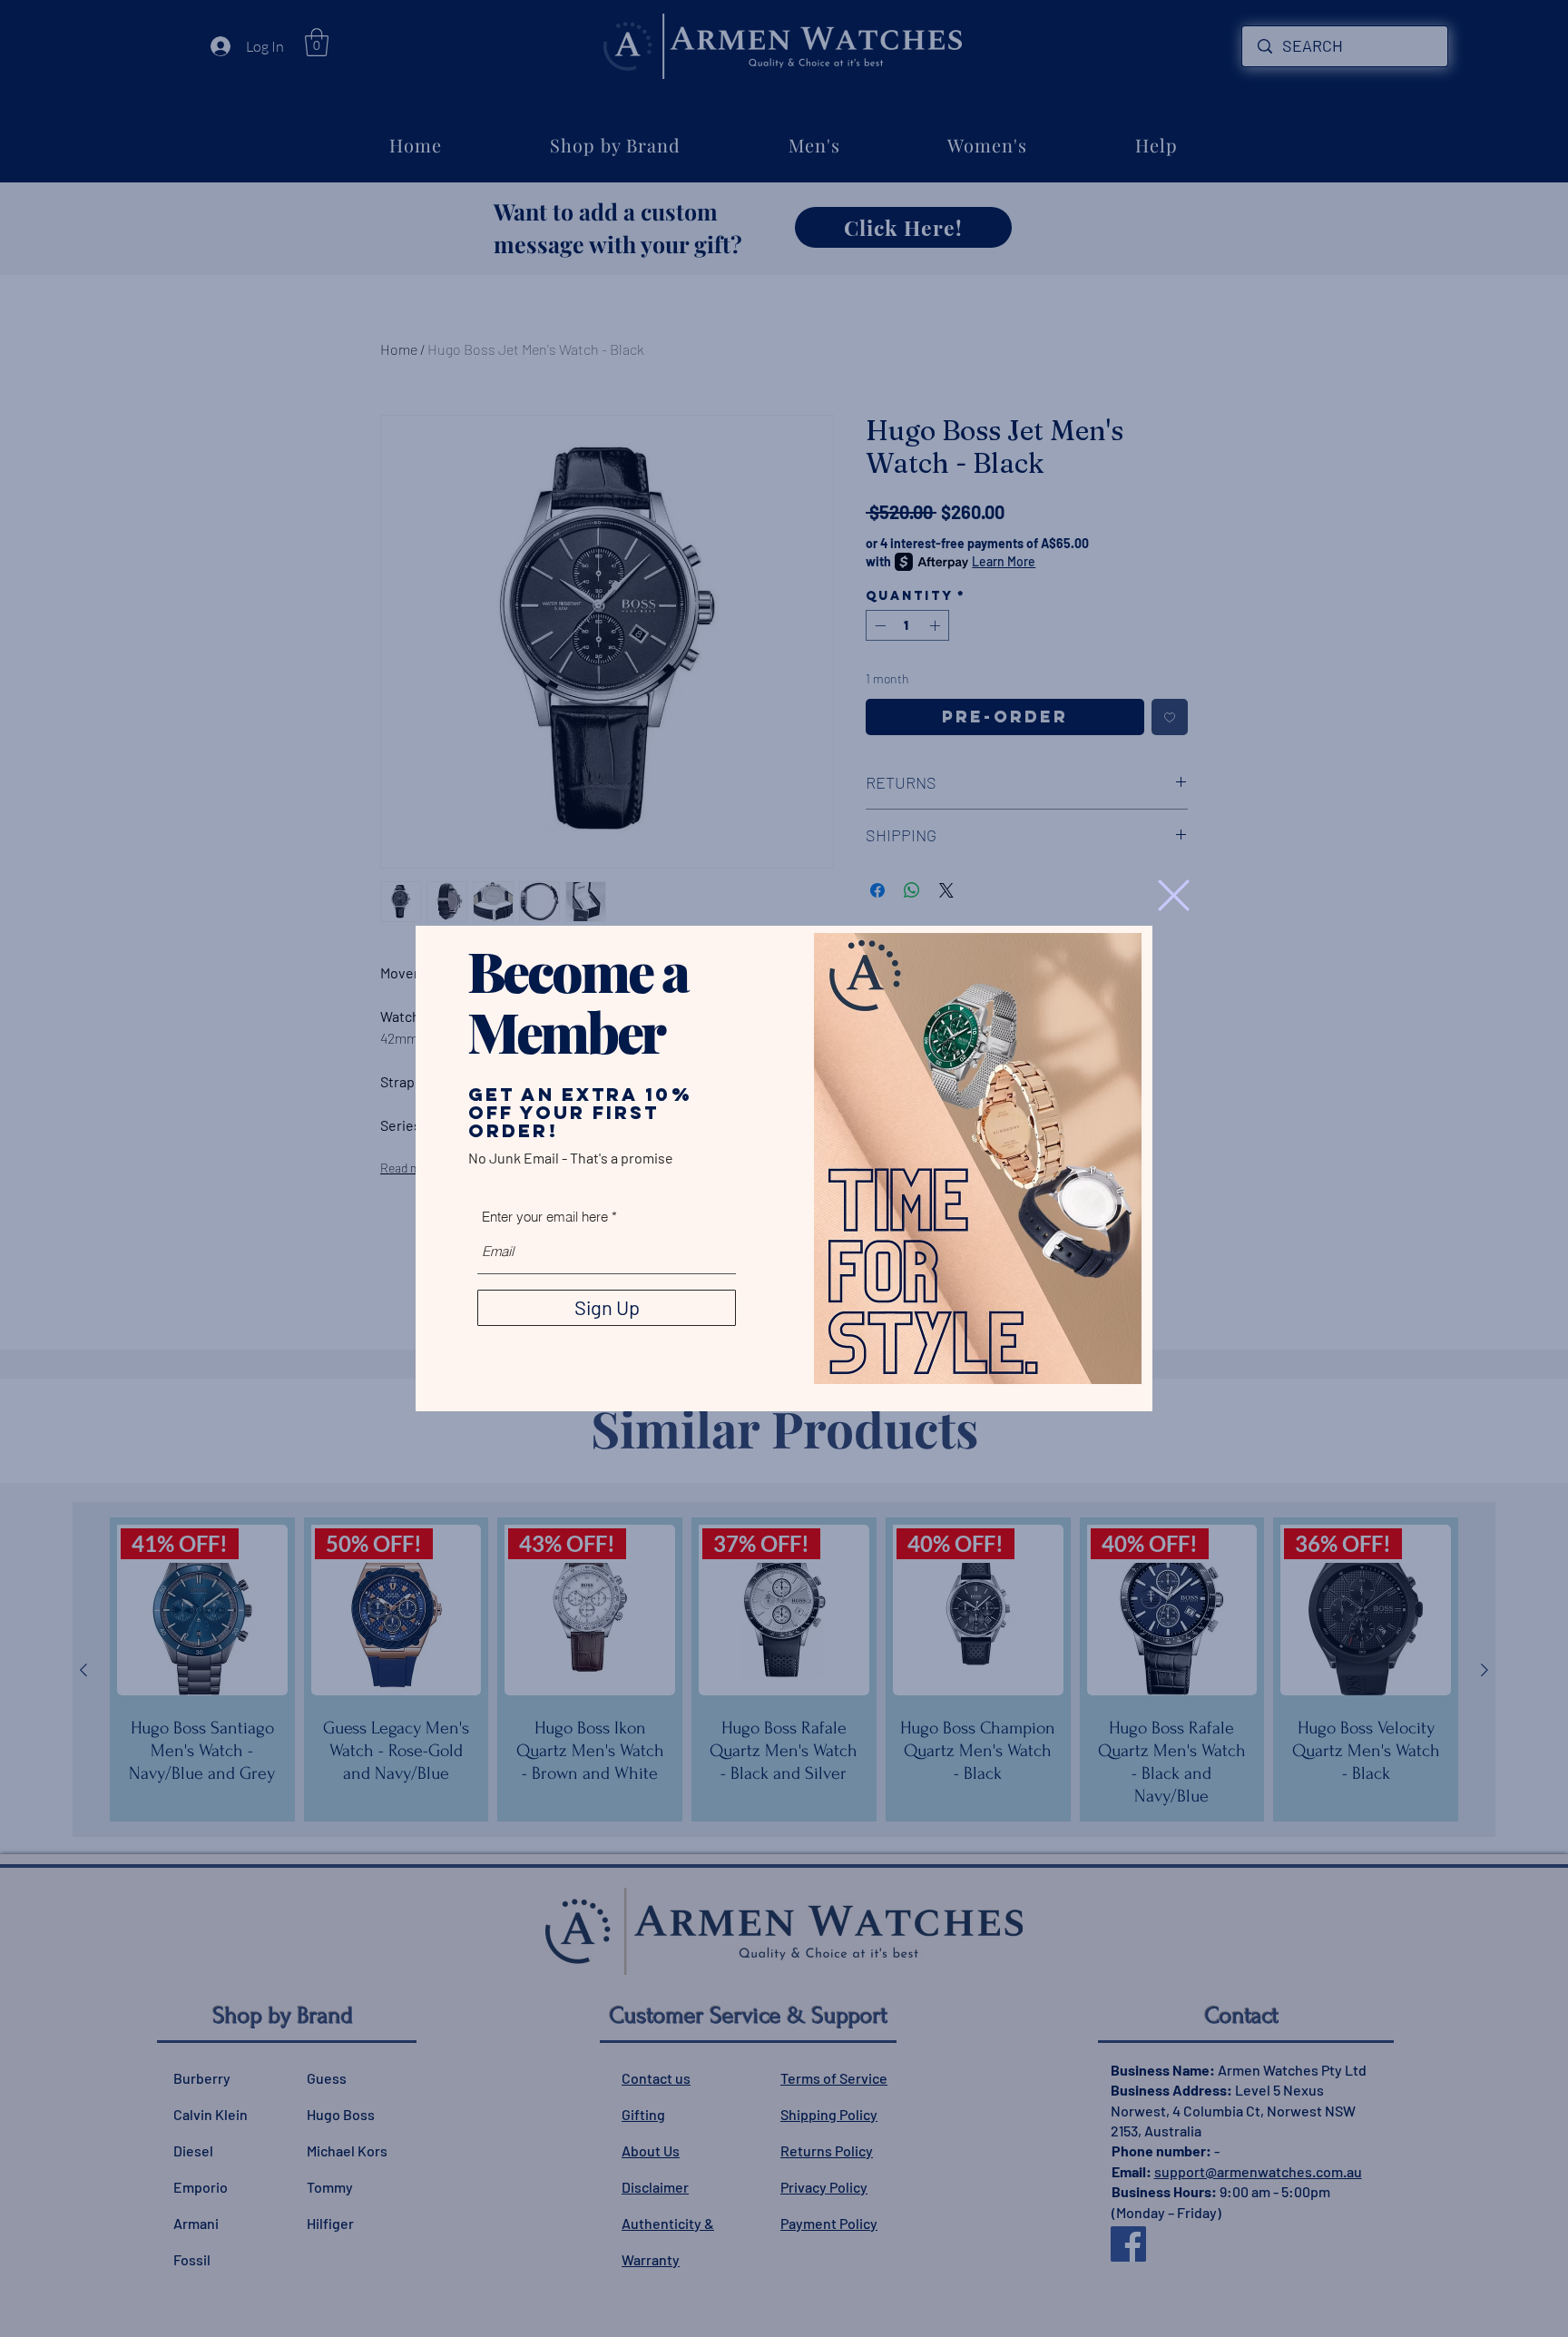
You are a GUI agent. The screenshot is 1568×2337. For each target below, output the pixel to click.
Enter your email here (545, 1217)
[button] (1174, 895)
